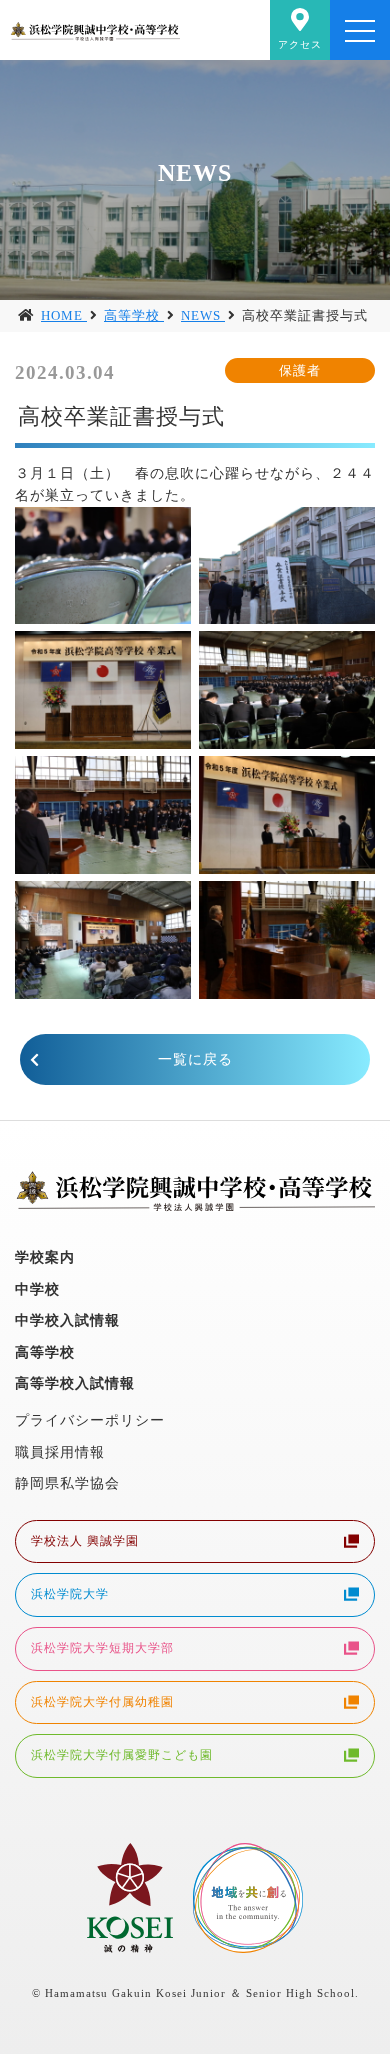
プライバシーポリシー (90, 1420)
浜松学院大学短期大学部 (102, 1648)
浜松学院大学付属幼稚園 (102, 1702)
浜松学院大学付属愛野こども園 (122, 1755)
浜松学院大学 (70, 1594)
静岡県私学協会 (67, 1483)
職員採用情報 (60, 1452)
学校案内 (45, 1257)
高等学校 (45, 1352)
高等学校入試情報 (75, 1383)
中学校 (37, 1289)
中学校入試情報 (67, 1320)
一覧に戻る (195, 1059)
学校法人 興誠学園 (85, 1541)
